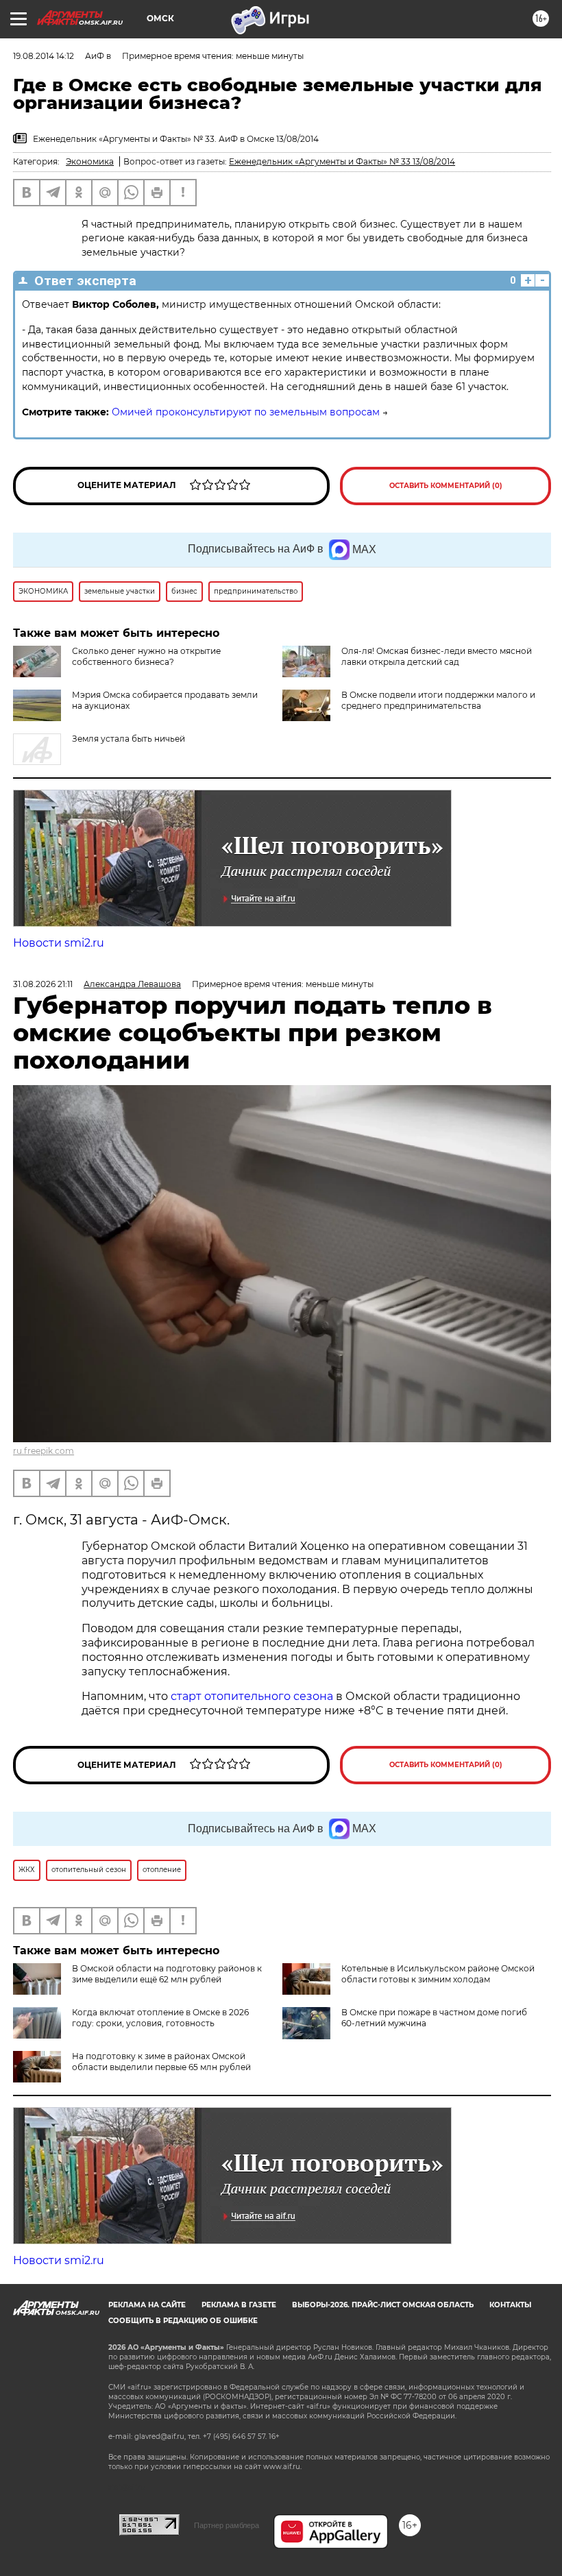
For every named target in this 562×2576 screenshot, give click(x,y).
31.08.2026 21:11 (43, 984)
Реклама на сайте (147, 2305)
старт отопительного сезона (252, 1696)
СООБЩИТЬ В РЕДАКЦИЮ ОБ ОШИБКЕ (183, 2321)
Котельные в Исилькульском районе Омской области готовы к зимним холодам (438, 1974)
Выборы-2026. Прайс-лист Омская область (383, 2305)
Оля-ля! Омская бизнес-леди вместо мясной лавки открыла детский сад (437, 656)
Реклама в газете (239, 2305)
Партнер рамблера (227, 2525)
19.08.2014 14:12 (44, 56)
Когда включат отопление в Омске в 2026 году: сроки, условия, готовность (160, 2018)
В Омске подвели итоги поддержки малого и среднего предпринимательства (438, 700)
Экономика (90, 161)
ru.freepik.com (44, 1451)
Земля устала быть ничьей (129, 739)
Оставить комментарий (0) (446, 486)
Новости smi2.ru (59, 943)
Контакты (510, 2305)
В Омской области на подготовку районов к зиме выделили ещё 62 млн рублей (167, 1974)
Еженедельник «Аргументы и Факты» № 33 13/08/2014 (342, 161)
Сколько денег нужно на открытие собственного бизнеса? (146, 656)
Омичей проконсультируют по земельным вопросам (246, 412)
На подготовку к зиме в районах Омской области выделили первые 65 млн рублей (161, 2062)
